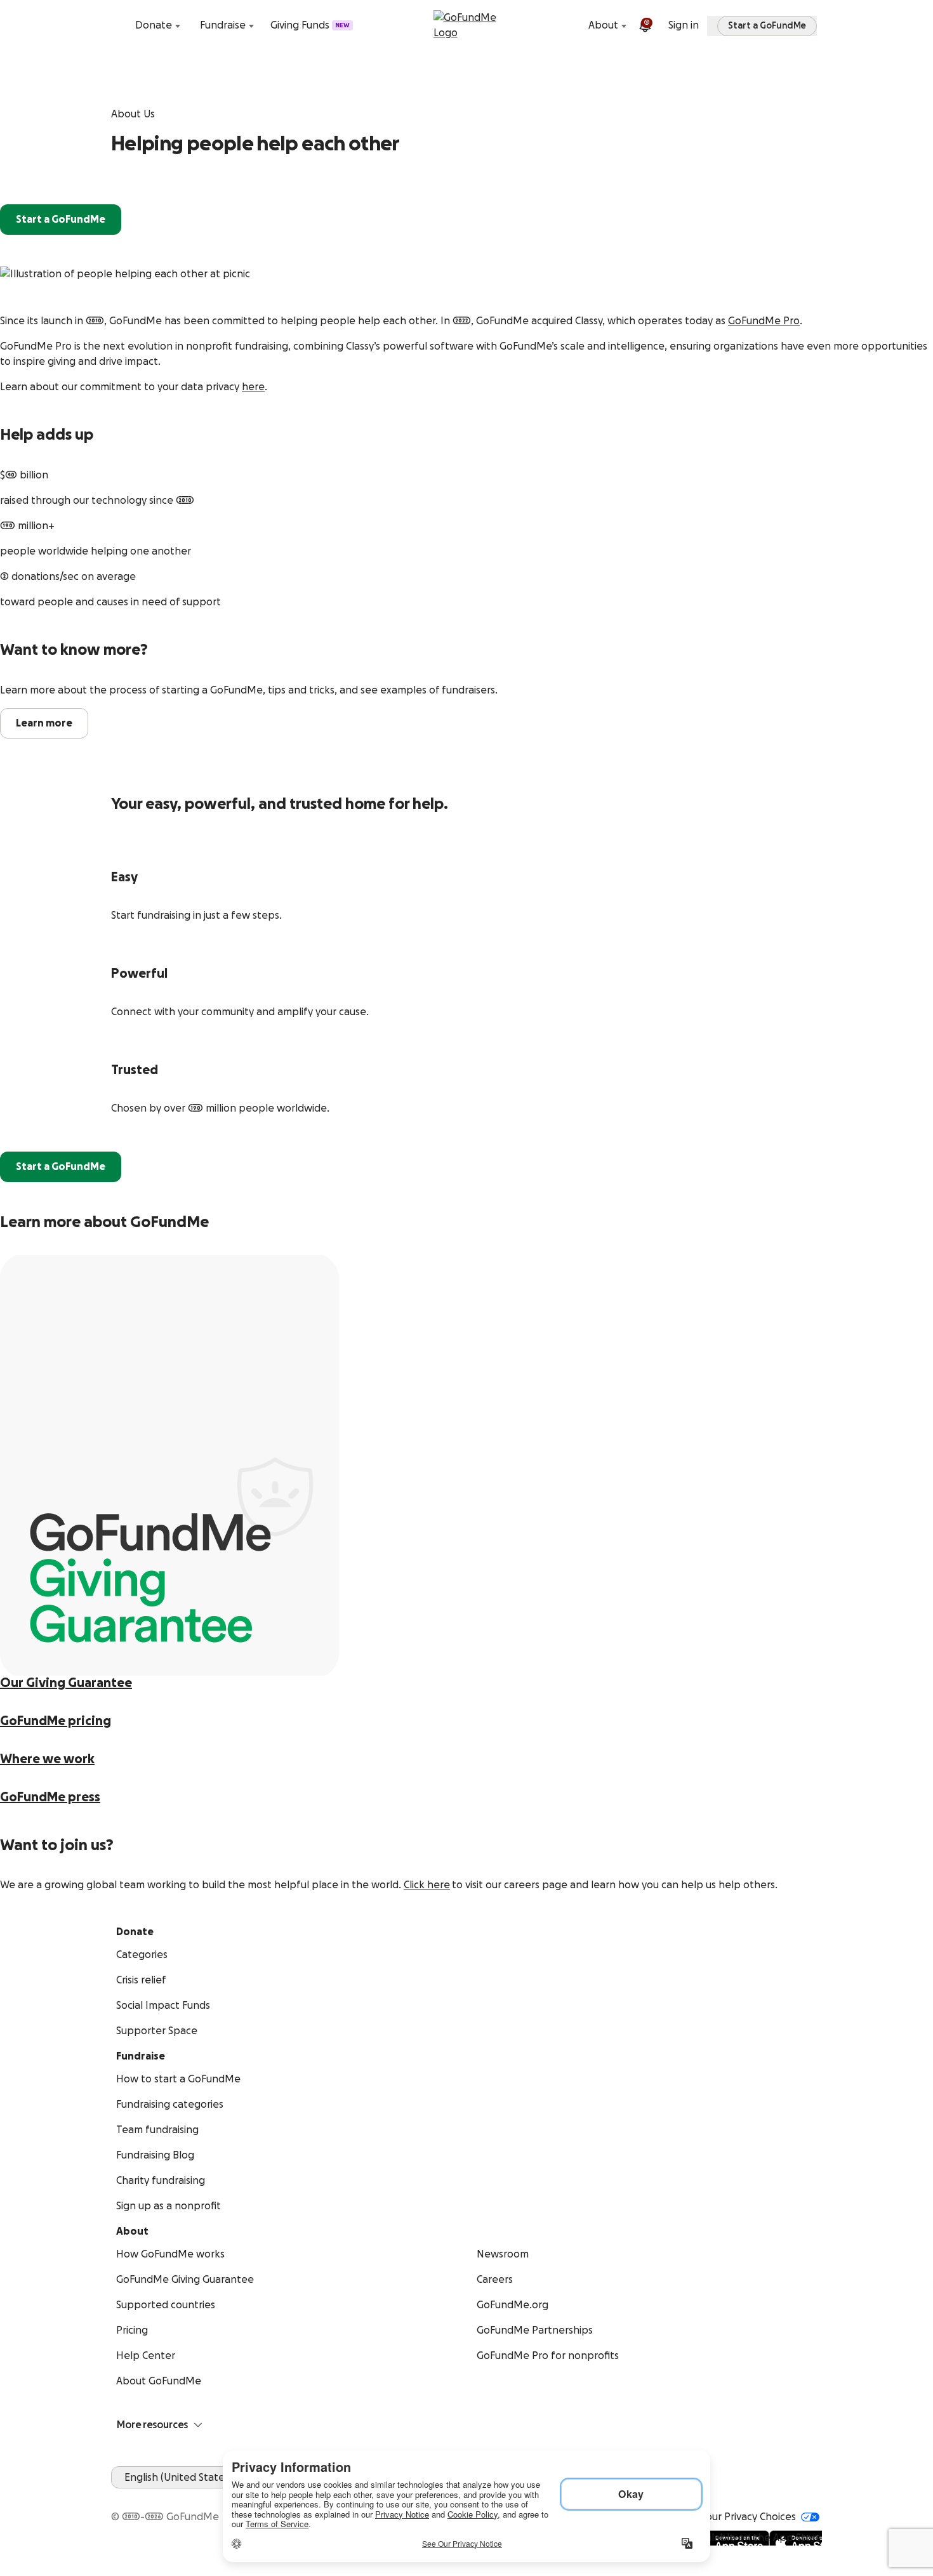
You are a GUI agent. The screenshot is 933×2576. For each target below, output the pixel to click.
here (253, 387)
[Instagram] (164, 2496)
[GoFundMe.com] (467, 25)
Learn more (44, 723)
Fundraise (223, 25)
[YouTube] (134, 2496)
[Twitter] (149, 2496)
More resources (152, 2425)
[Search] (119, 25)
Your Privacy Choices (748, 2517)
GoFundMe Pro (764, 321)
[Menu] (814, 25)
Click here (427, 1885)
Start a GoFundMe (61, 220)
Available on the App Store (758, 2538)
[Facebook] (119, 2496)
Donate (154, 25)
